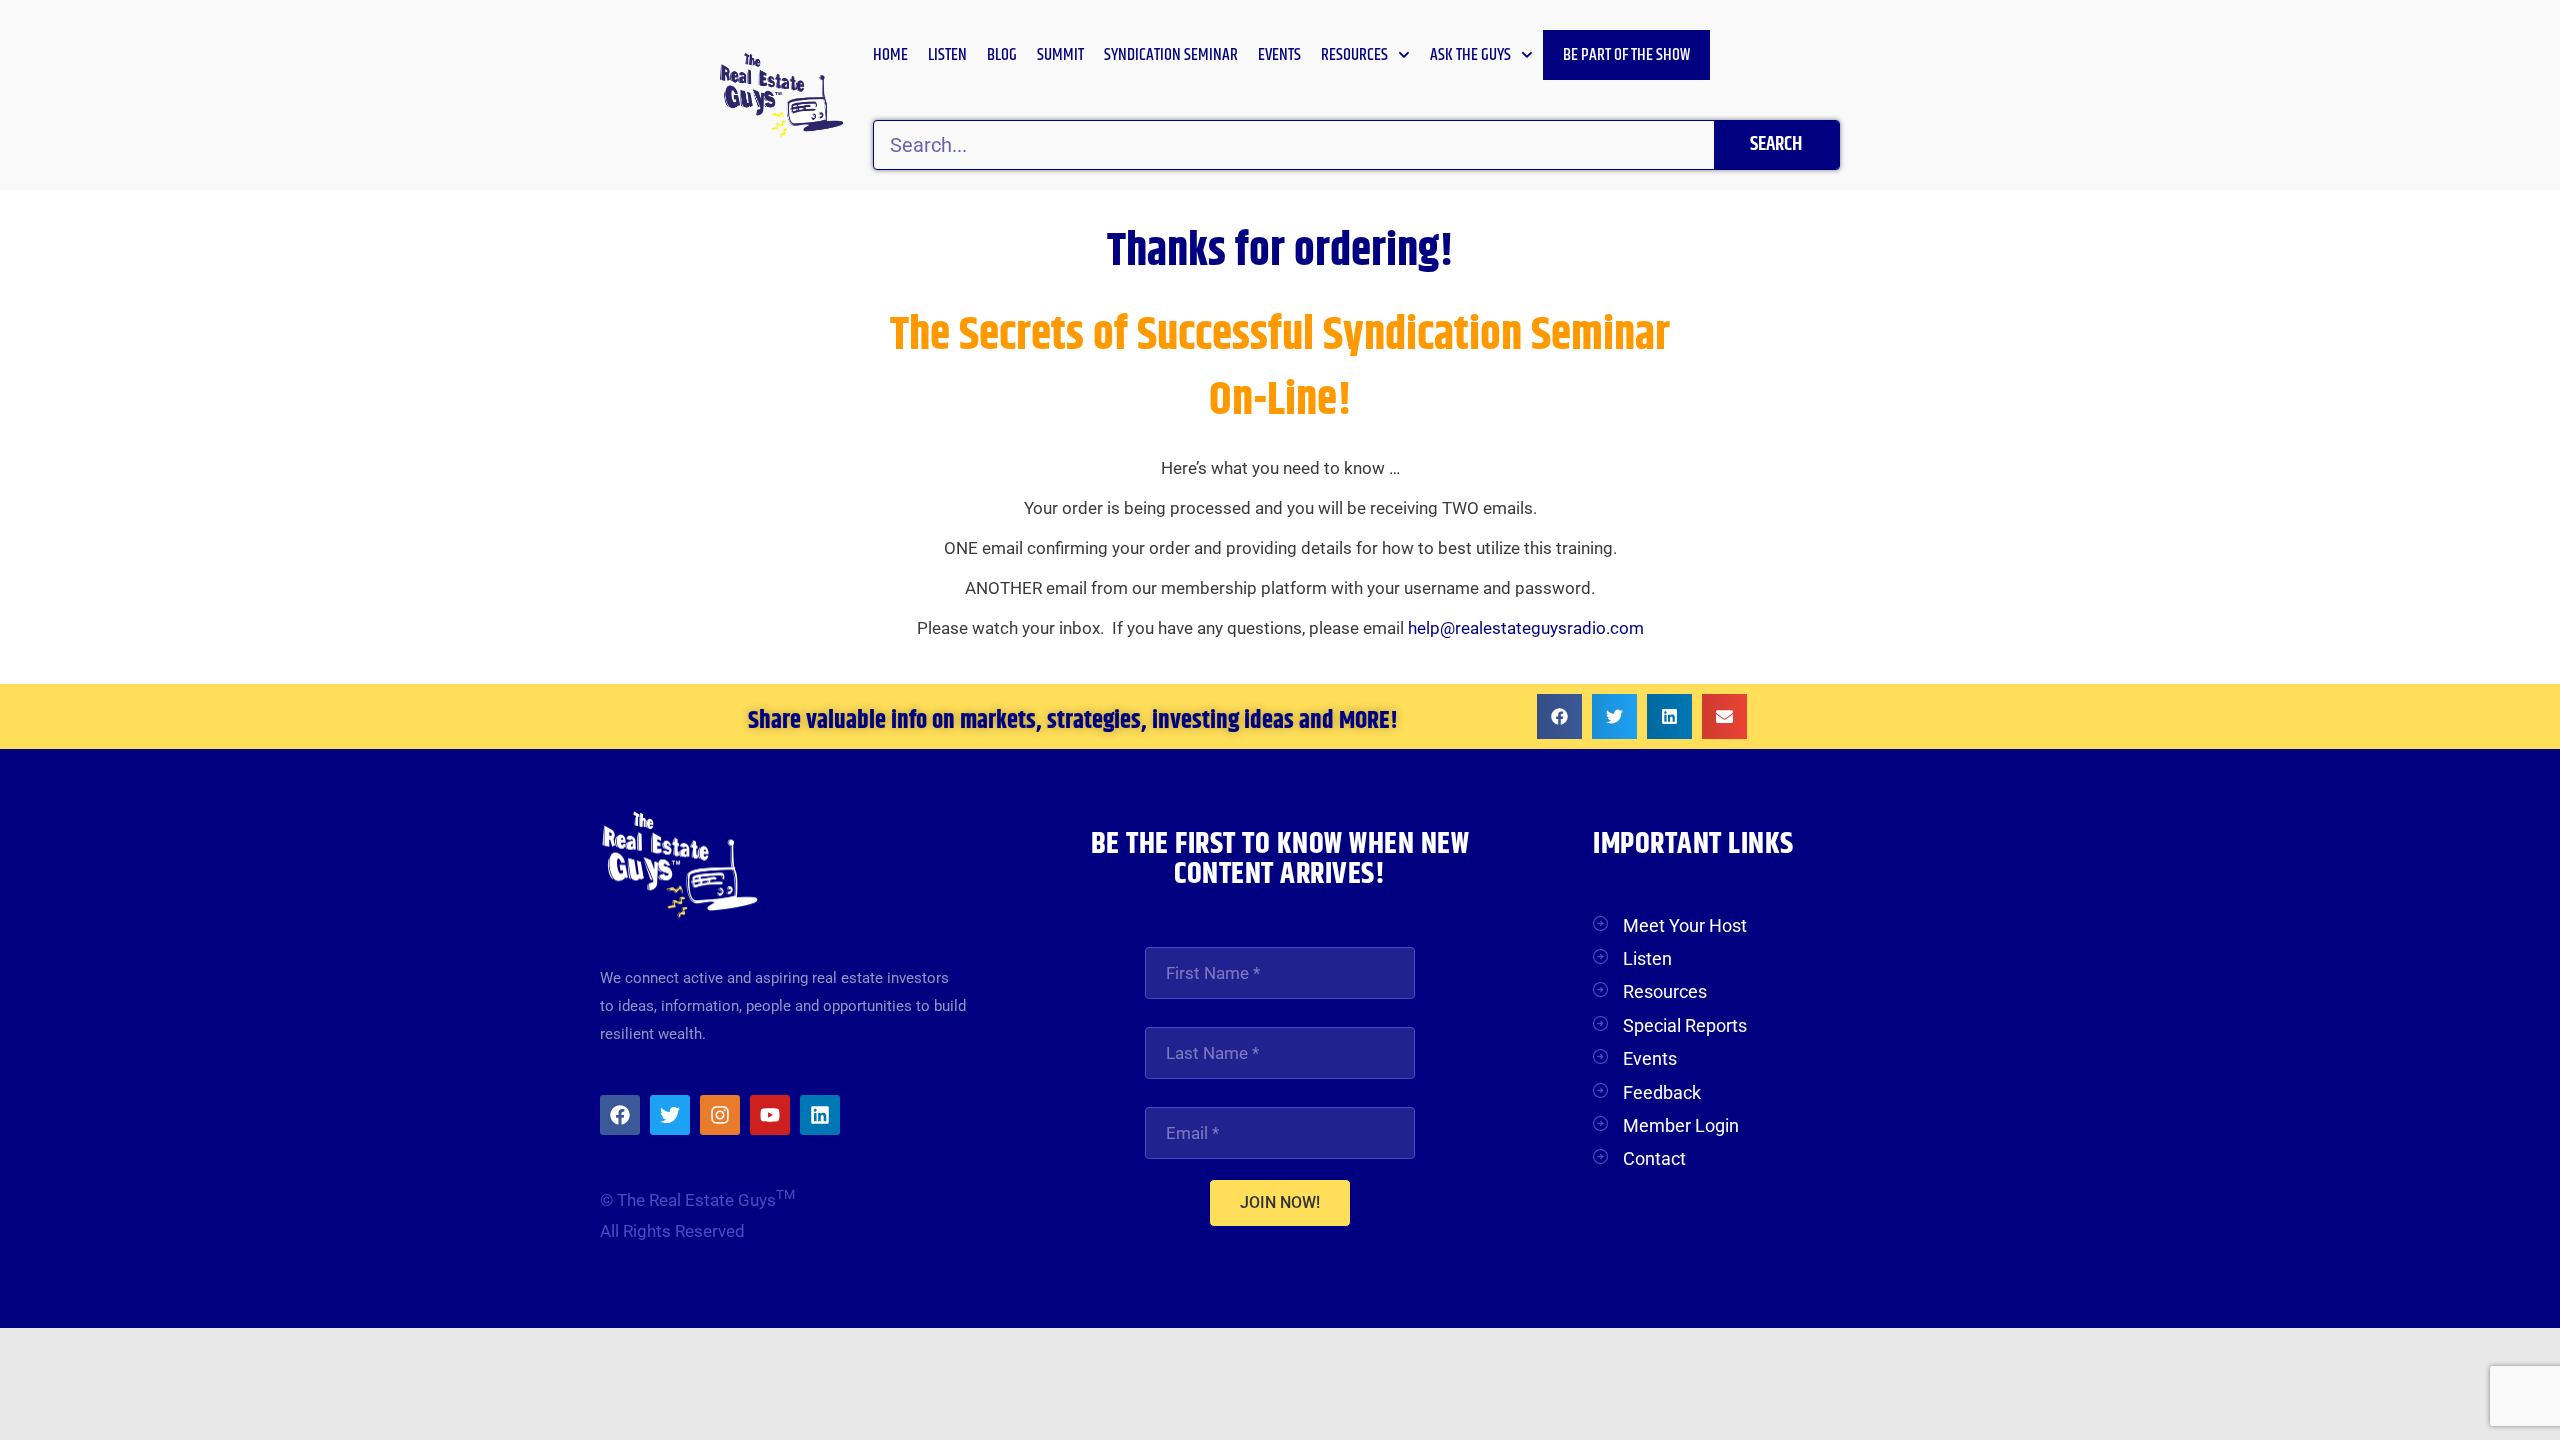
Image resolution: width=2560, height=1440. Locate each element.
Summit (1060, 55)
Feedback (1662, 1092)
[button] (1559, 716)
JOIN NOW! (1280, 1202)
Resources (1354, 55)
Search (1776, 144)
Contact (1654, 1158)
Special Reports (1685, 1025)
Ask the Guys (1470, 55)
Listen (947, 55)
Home (890, 55)
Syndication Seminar (1171, 55)
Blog (1002, 55)
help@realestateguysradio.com (1526, 628)
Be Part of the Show (1626, 55)
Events (1279, 55)
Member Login (1681, 1125)
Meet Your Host (1685, 925)
